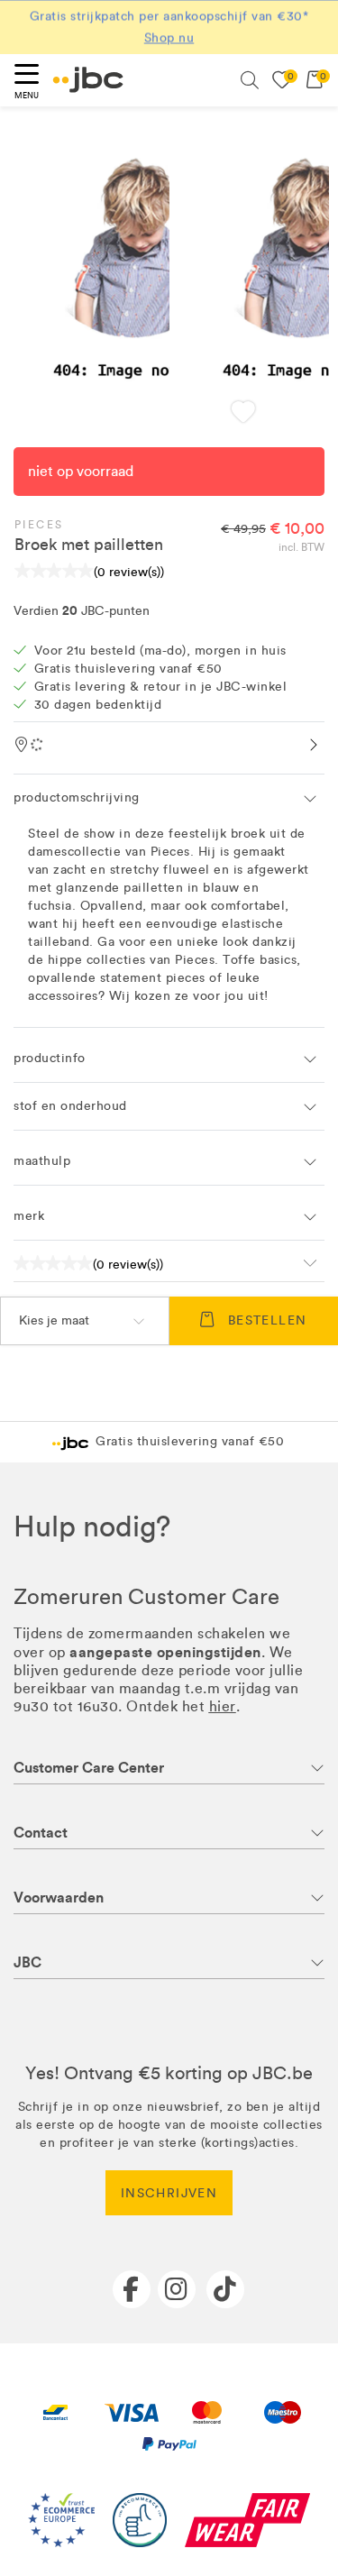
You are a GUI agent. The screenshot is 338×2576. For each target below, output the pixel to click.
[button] (243, 413)
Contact (41, 1833)
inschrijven (169, 2193)
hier (223, 1706)
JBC (27, 1962)
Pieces (39, 525)
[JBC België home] (88, 80)
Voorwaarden (59, 1898)
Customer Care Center (89, 1768)
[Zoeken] (250, 80)
